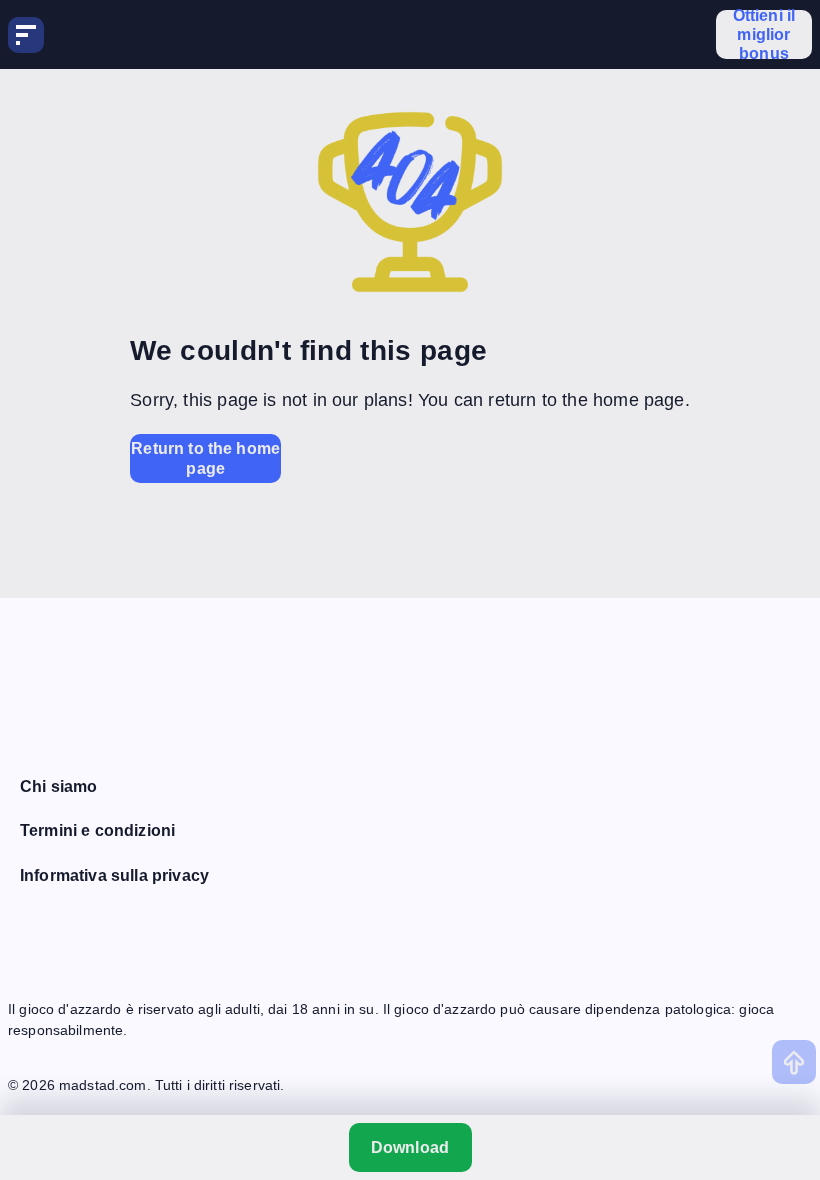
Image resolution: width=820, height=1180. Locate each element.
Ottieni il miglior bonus (764, 34)
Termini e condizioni (97, 830)
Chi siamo (58, 786)
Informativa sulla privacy (114, 875)
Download (410, 1147)
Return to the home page (205, 458)
